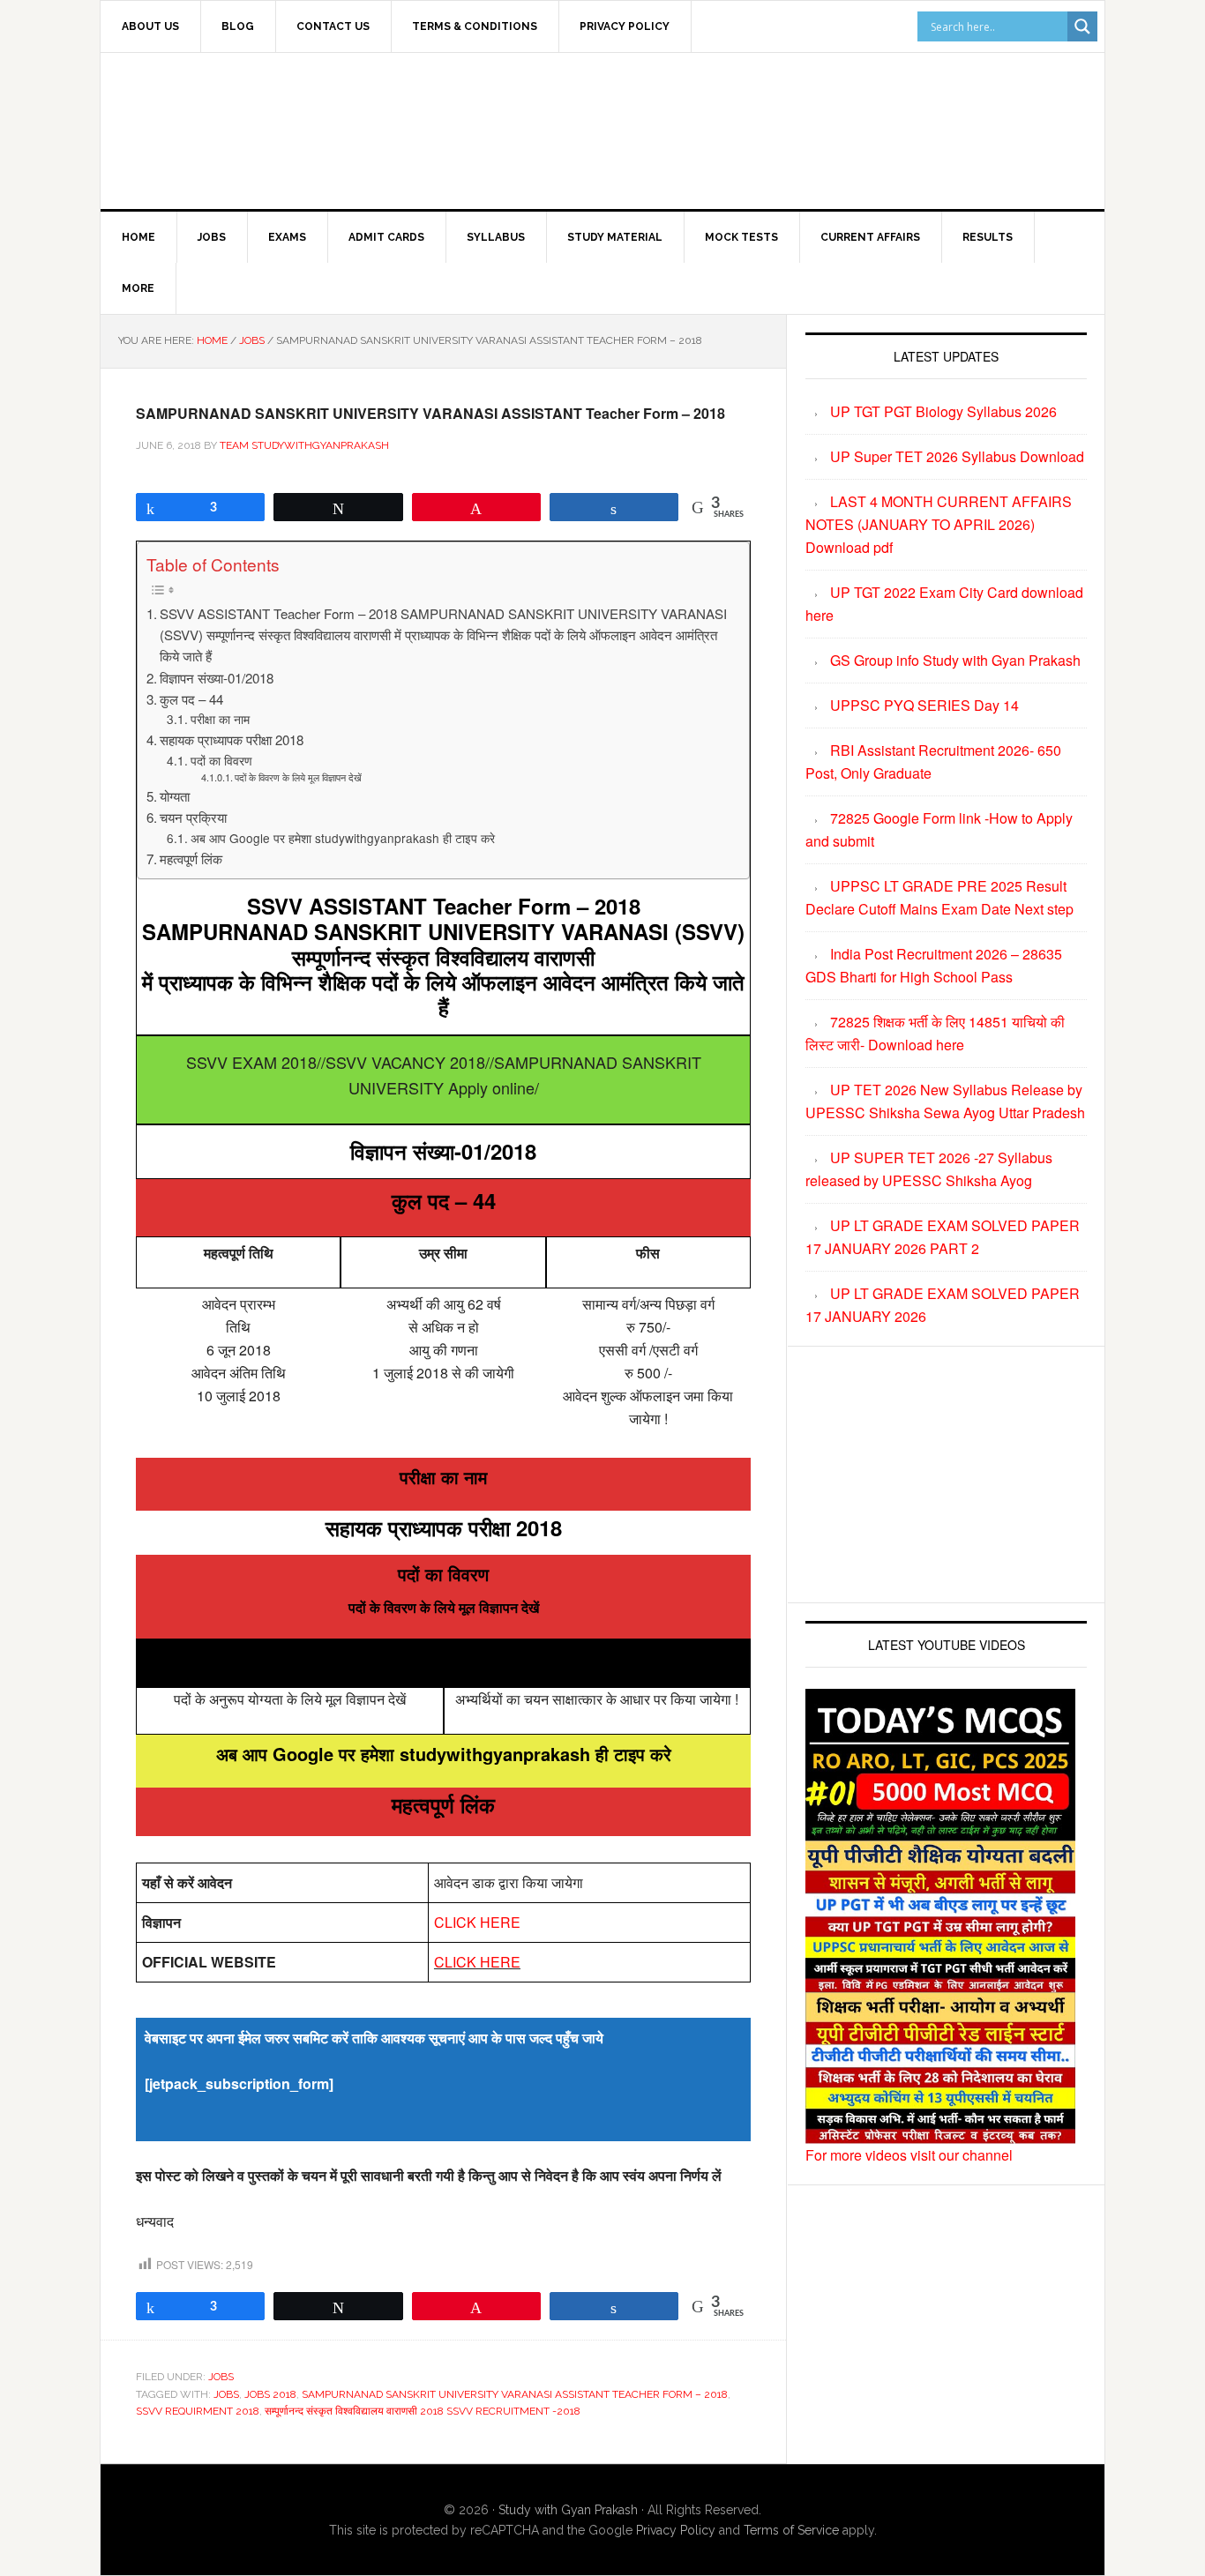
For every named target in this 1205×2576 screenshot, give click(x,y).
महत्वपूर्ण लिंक (191, 859)
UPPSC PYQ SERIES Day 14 (924, 705)
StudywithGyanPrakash (251, 128)
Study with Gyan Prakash (568, 2510)
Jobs (221, 2377)
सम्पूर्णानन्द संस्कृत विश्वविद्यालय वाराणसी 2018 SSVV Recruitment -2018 (423, 2411)
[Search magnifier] (1082, 26)
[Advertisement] (748, 128)
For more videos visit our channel (909, 2155)
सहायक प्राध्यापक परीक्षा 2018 (232, 739)
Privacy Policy (676, 2530)
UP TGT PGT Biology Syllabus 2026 (943, 411)
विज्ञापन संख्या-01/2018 (217, 678)
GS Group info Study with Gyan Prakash (955, 660)
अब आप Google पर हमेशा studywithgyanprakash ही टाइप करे (343, 838)
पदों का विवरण (221, 760)
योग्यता (175, 796)
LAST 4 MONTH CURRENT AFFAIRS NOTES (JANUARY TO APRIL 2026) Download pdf (939, 524)
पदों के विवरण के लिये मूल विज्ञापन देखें (298, 777)
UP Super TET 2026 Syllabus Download (957, 456)
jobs (226, 2394)
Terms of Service (791, 2530)
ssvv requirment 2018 (198, 2411)
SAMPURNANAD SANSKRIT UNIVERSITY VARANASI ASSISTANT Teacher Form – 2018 (515, 2394)
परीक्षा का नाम (220, 719)
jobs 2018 (270, 2394)
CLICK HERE (477, 1922)
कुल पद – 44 (191, 699)
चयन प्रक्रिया (193, 817)
